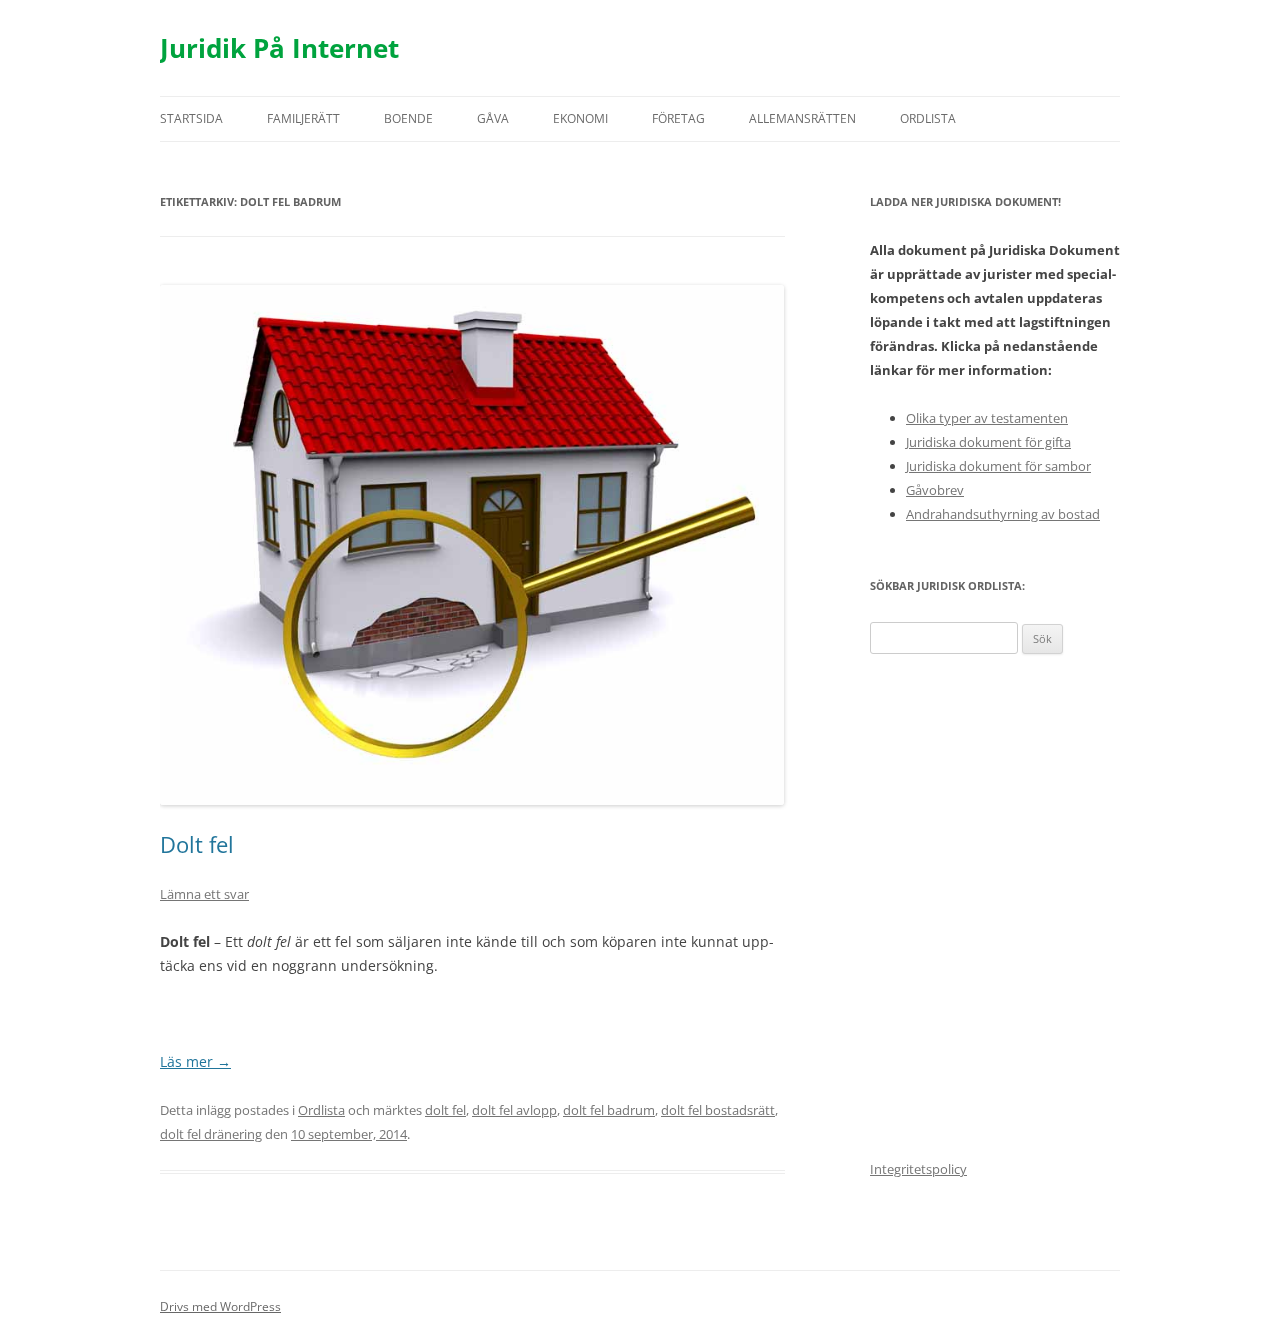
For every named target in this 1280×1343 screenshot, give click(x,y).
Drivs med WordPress (220, 1306)
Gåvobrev (935, 490)
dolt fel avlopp (514, 1110)
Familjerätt (303, 118)
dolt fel (445, 1110)
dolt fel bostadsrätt (718, 1110)
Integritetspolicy (918, 1169)
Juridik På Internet (279, 48)
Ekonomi (580, 118)
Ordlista (928, 118)
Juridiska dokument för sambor (998, 466)
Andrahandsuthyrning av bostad (1003, 514)
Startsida (191, 118)
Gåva (493, 118)
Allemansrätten (802, 118)
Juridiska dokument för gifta (988, 442)
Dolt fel (197, 844)
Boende (408, 118)
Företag (678, 118)
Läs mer (195, 1061)
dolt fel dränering (211, 1134)
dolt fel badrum (609, 1110)
